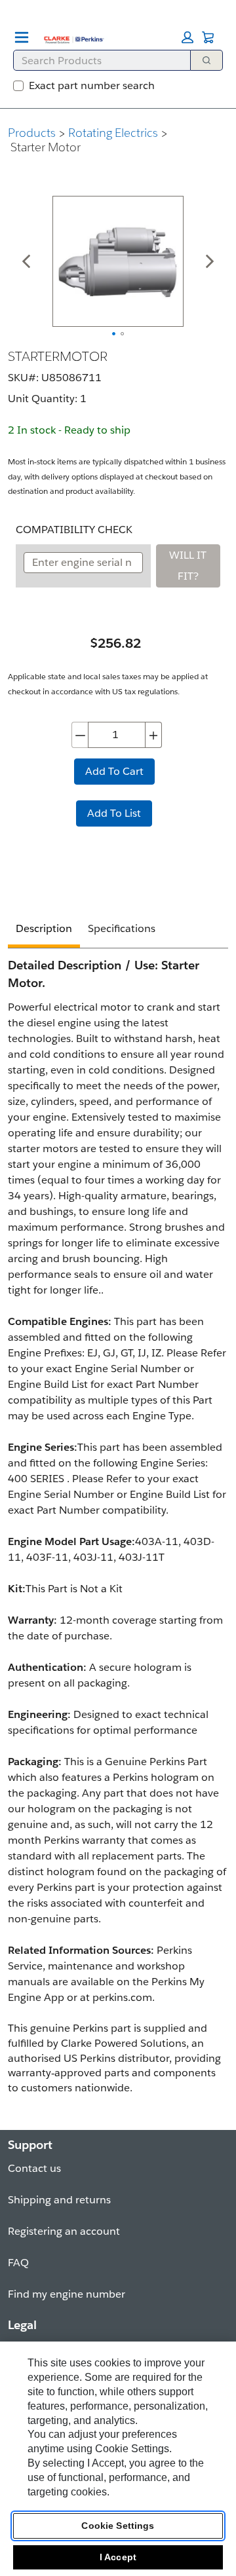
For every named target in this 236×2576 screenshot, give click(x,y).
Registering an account (64, 2231)
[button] (187, 37)
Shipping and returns (59, 2200)
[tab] (44, 930)
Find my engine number (67, 2294)
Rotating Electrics (113, 133)
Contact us (34, 2168)
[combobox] (97, 60)
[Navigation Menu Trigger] (22, 37)
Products (32, 133)
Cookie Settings (118, 2526)
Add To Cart (114, 771)
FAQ (18, 2263)
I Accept (118, 2557)
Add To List (114, 813)
